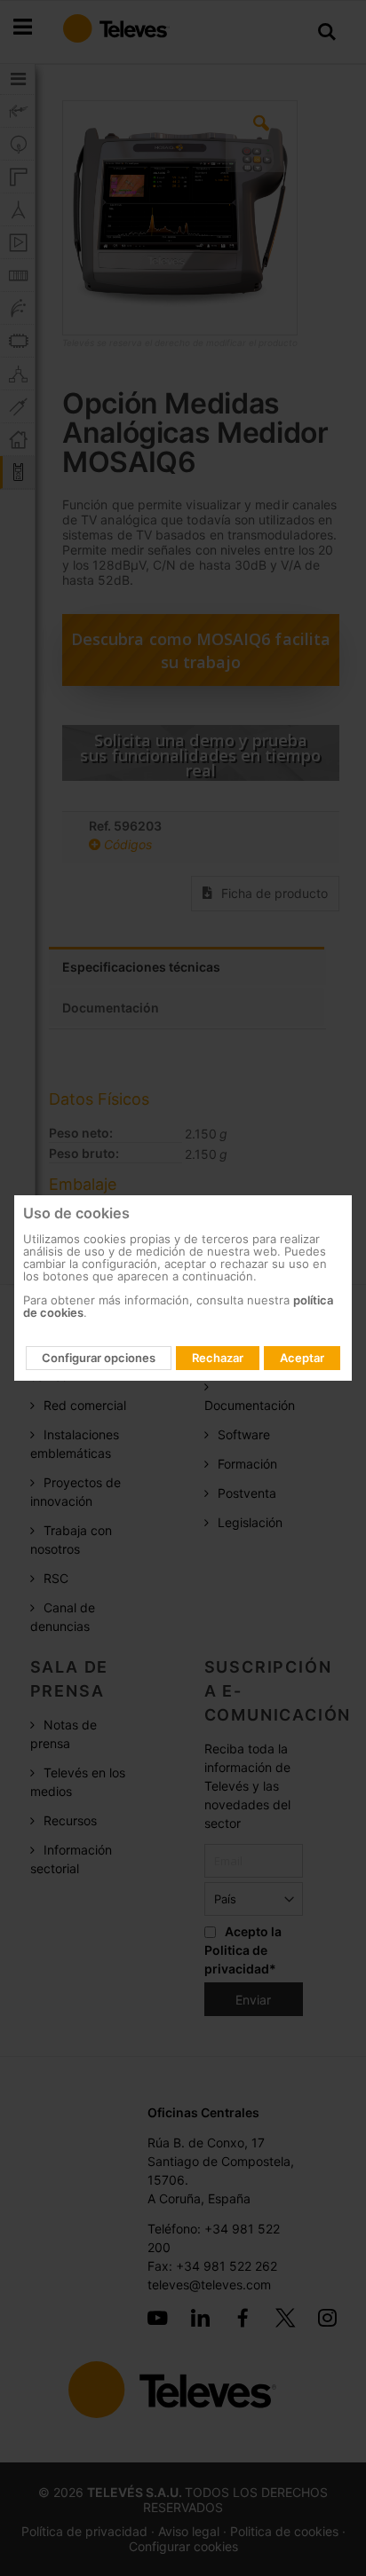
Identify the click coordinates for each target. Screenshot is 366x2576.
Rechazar (218, 1358)
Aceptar (302, 1358)
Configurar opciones (99, 1358)
